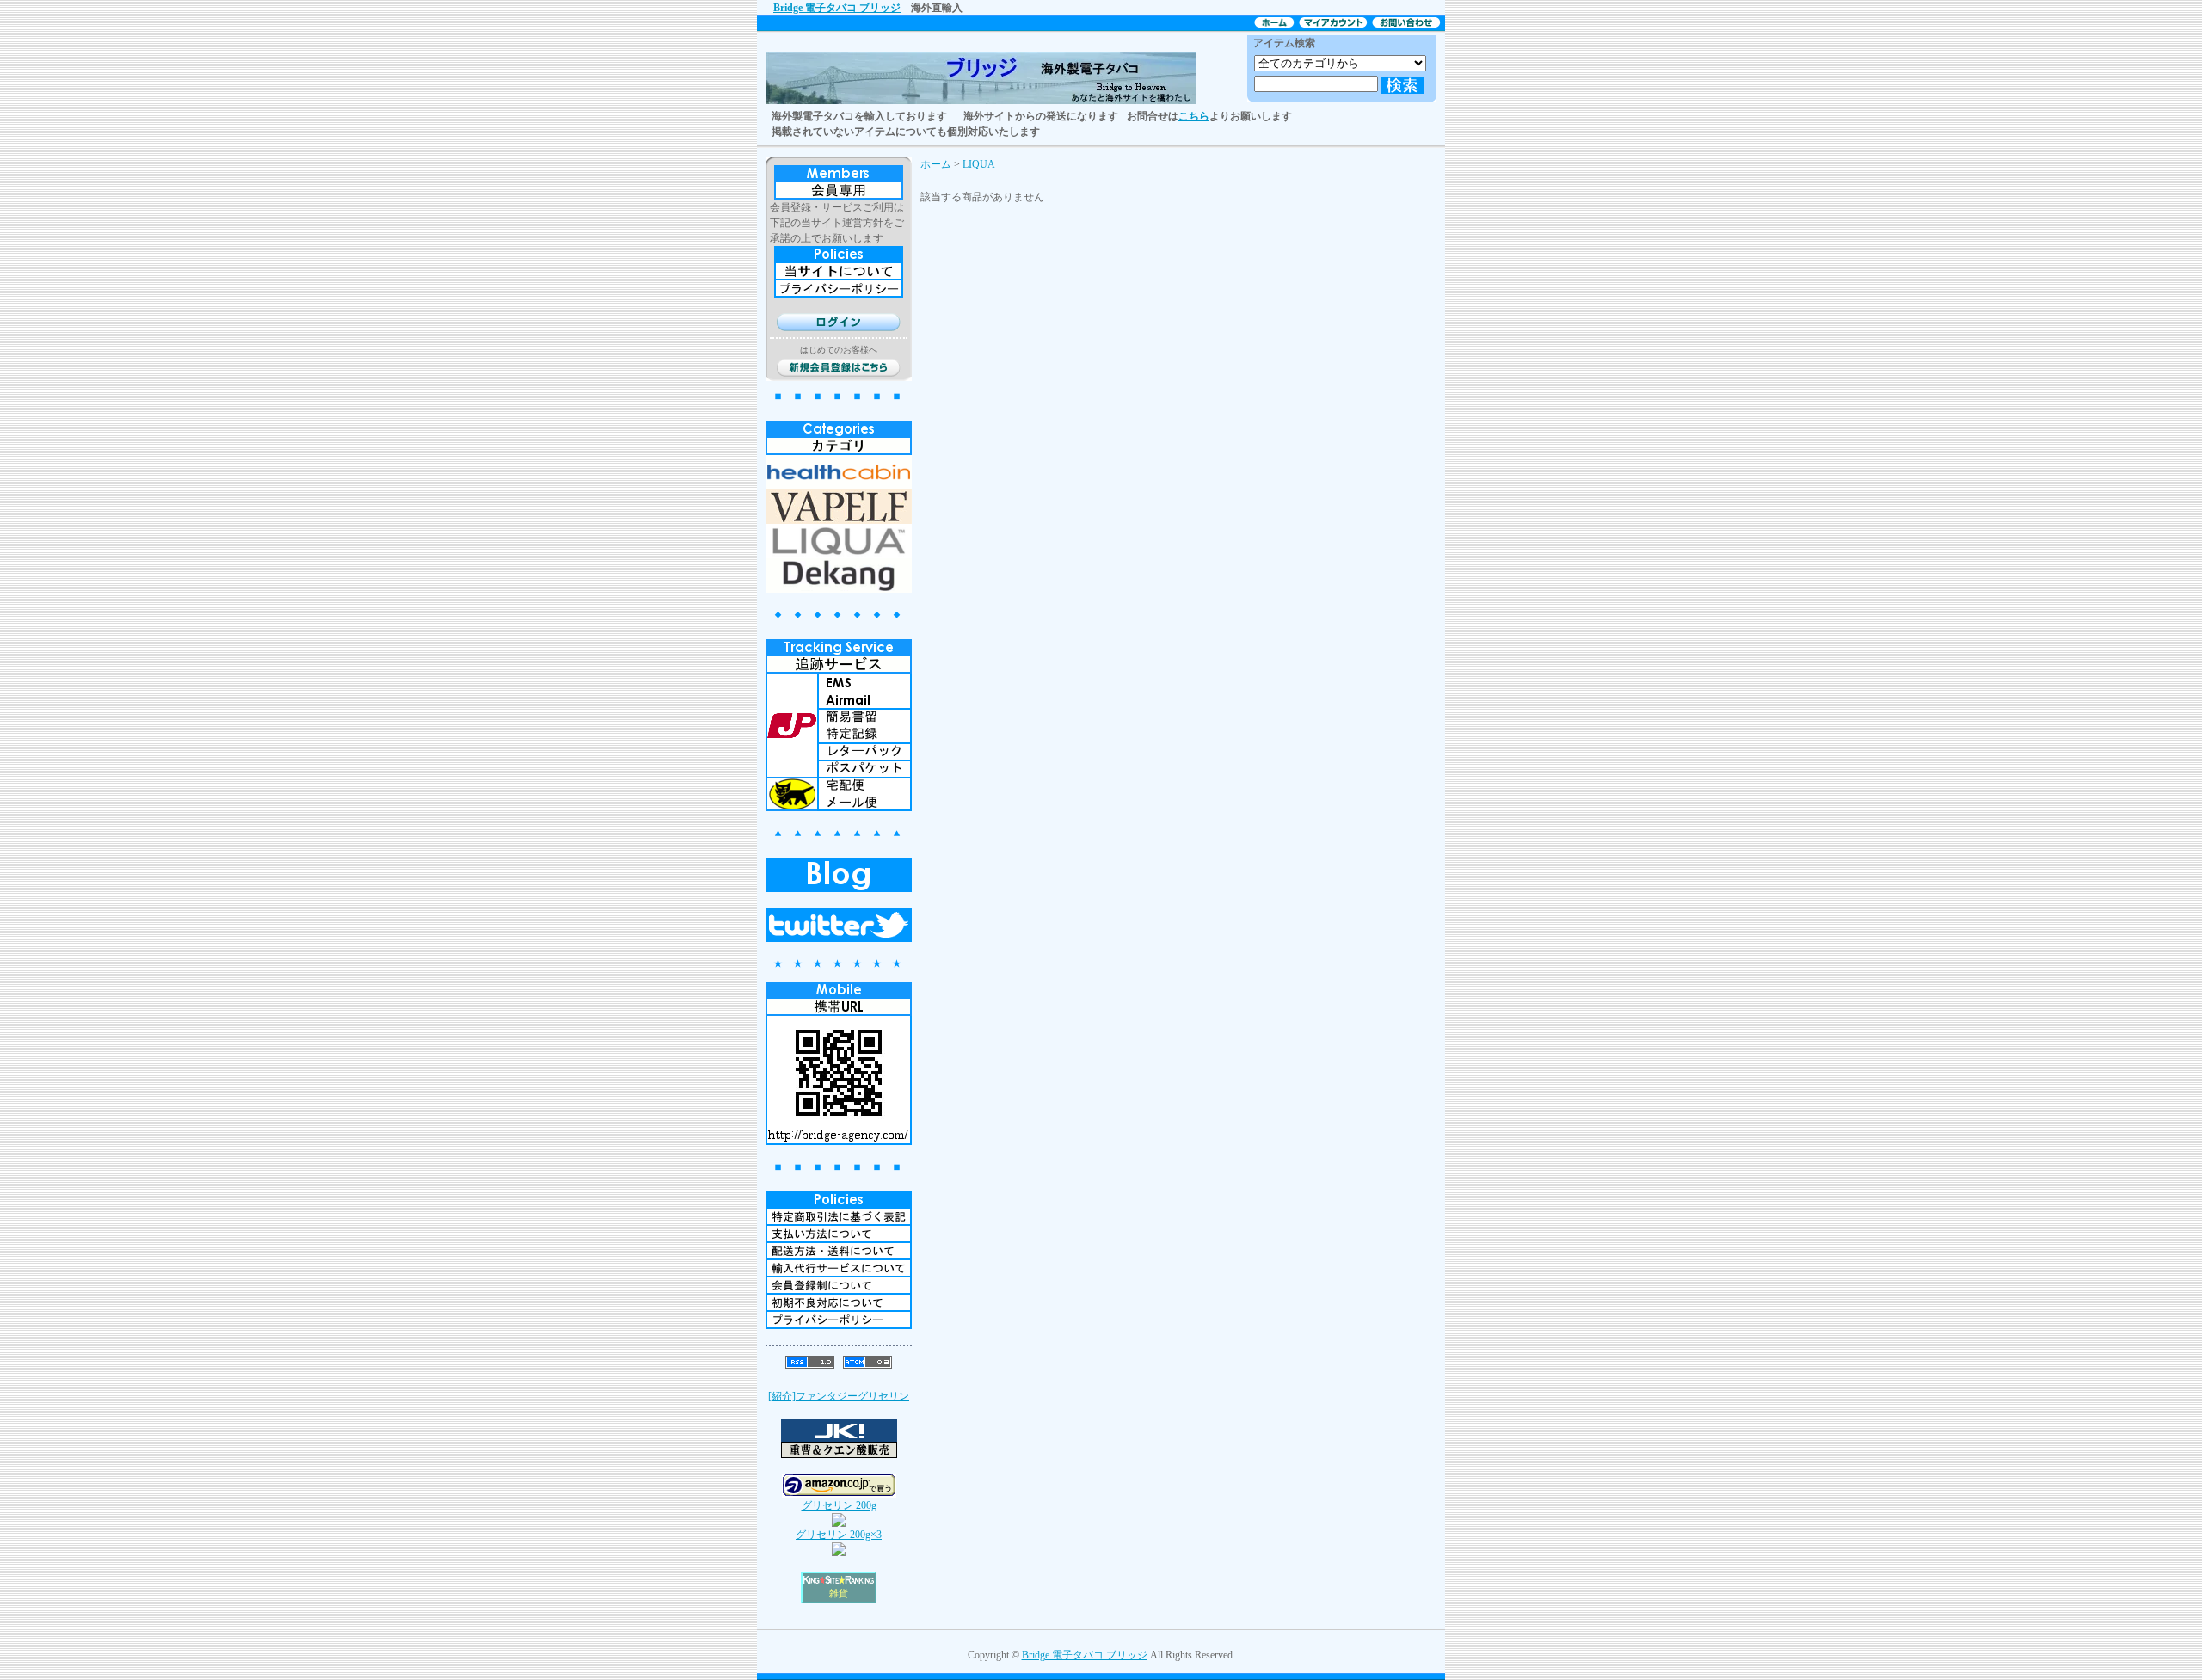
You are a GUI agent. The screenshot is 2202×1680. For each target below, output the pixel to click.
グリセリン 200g (839, 1505)
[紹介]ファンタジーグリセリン (839, 1396)
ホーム (936, 164)
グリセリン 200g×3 (839, 1535)
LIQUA (979, 164)
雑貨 (839, 1594)
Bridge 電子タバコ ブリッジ (837, 8)
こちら (1194, 116)
